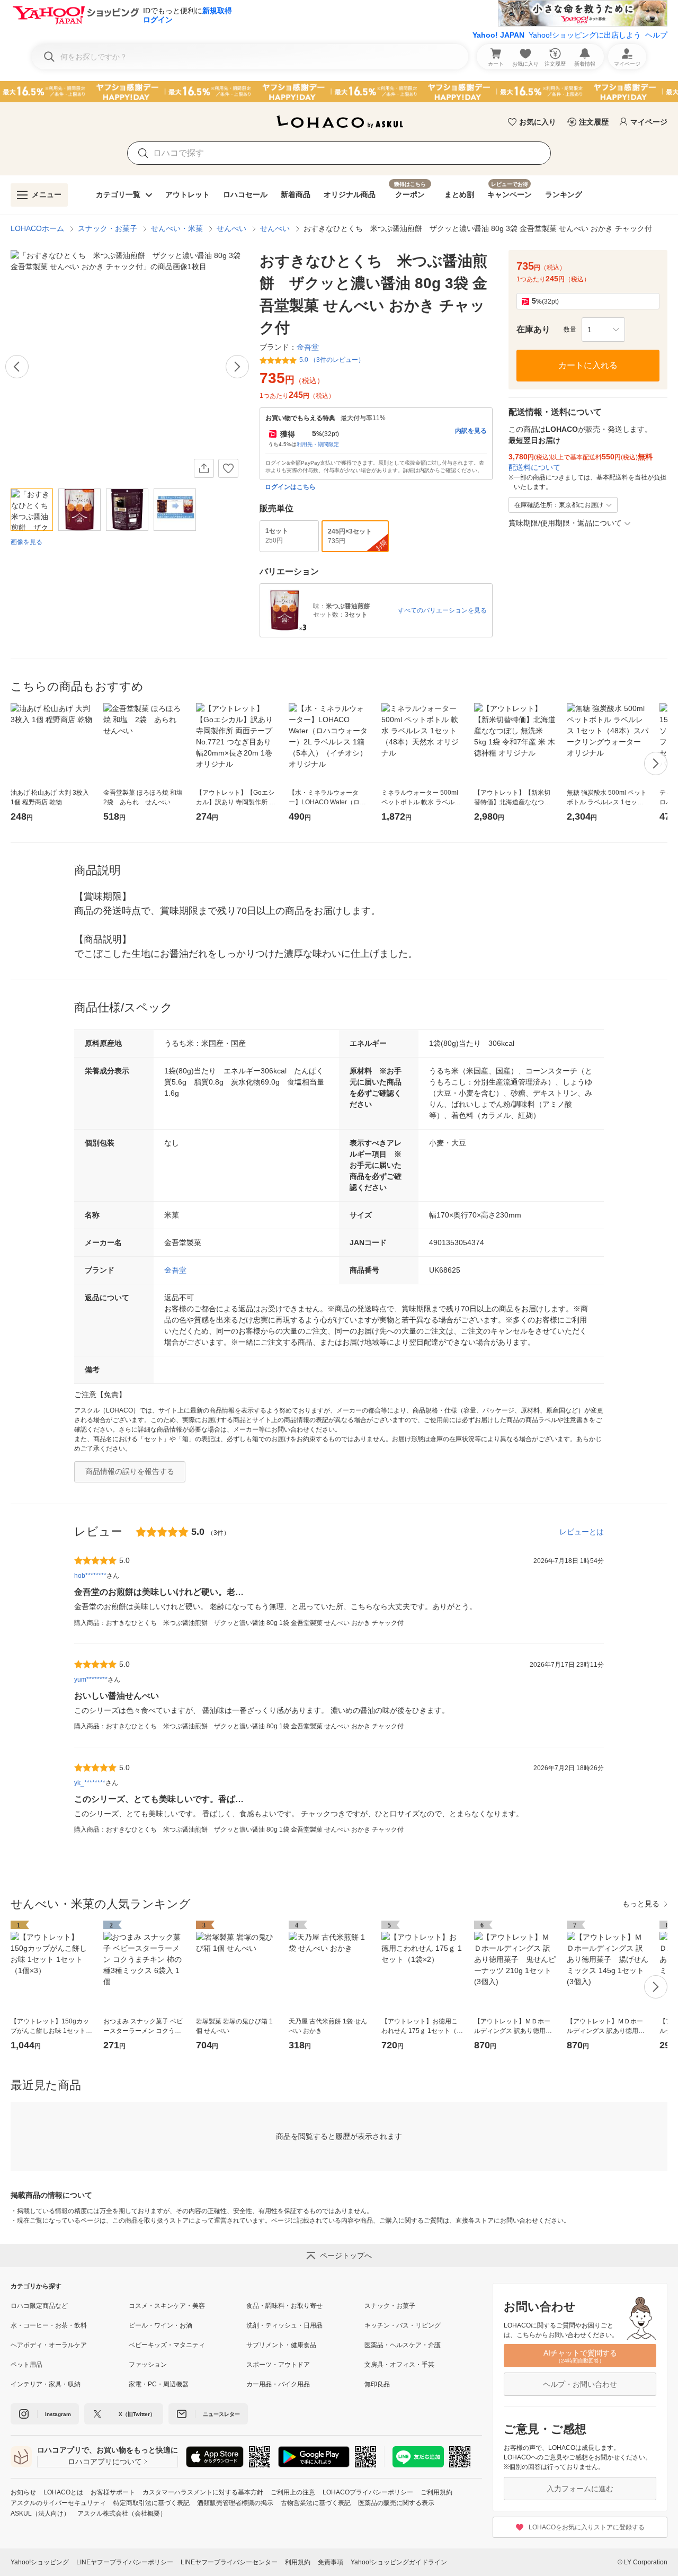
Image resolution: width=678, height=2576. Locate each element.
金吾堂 (175, 1270)
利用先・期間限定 (318, 444)
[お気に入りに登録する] (228, 468)
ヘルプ (656, 35)
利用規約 (298, 2562)
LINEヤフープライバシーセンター (229, 2562)
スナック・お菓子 (108, 228)
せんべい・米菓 (177, 228)
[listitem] (70, 2306)
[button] (603, 330)
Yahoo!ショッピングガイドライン (399, 2562)
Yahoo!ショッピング (40, 2562)
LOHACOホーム (37, 228)
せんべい (231, 228)
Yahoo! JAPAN (498, 35)
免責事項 (331, 2562)
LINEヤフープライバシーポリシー (125, 2562)
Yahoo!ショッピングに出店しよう (585, 35)
